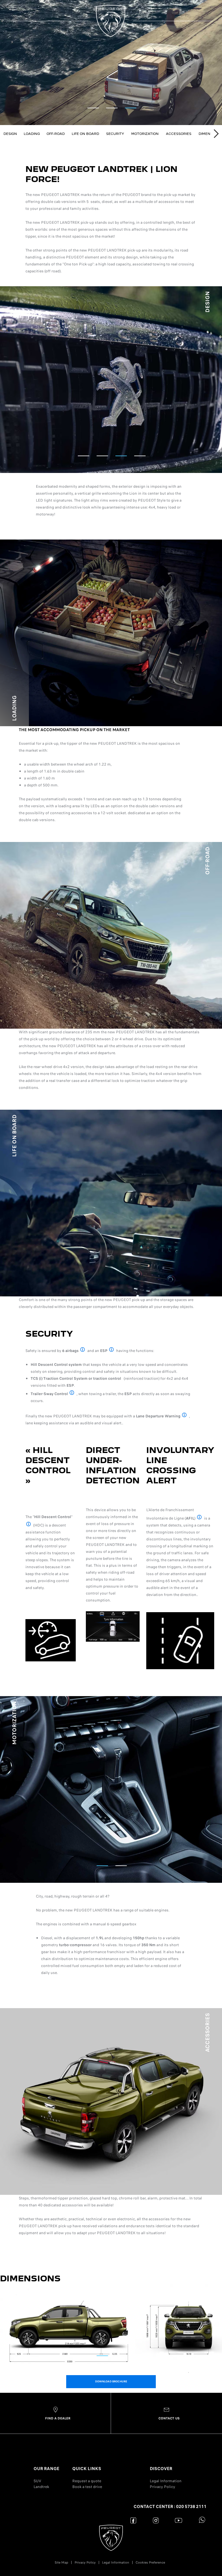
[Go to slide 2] (112, 108)
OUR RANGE (46, 2469)
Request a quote (87, 2481)
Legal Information (166, 2481)
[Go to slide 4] (140, 456)
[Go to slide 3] (131, 108)
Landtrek (41, 2487)
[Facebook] (133, 2520)
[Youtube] (178, 2520)
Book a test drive (87, 2487)
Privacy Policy (162, 2487)
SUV (37, 2481)
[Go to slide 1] (93, 108)
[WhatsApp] (201, 2520)
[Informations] (83, 1350)
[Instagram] (156, 2520)
